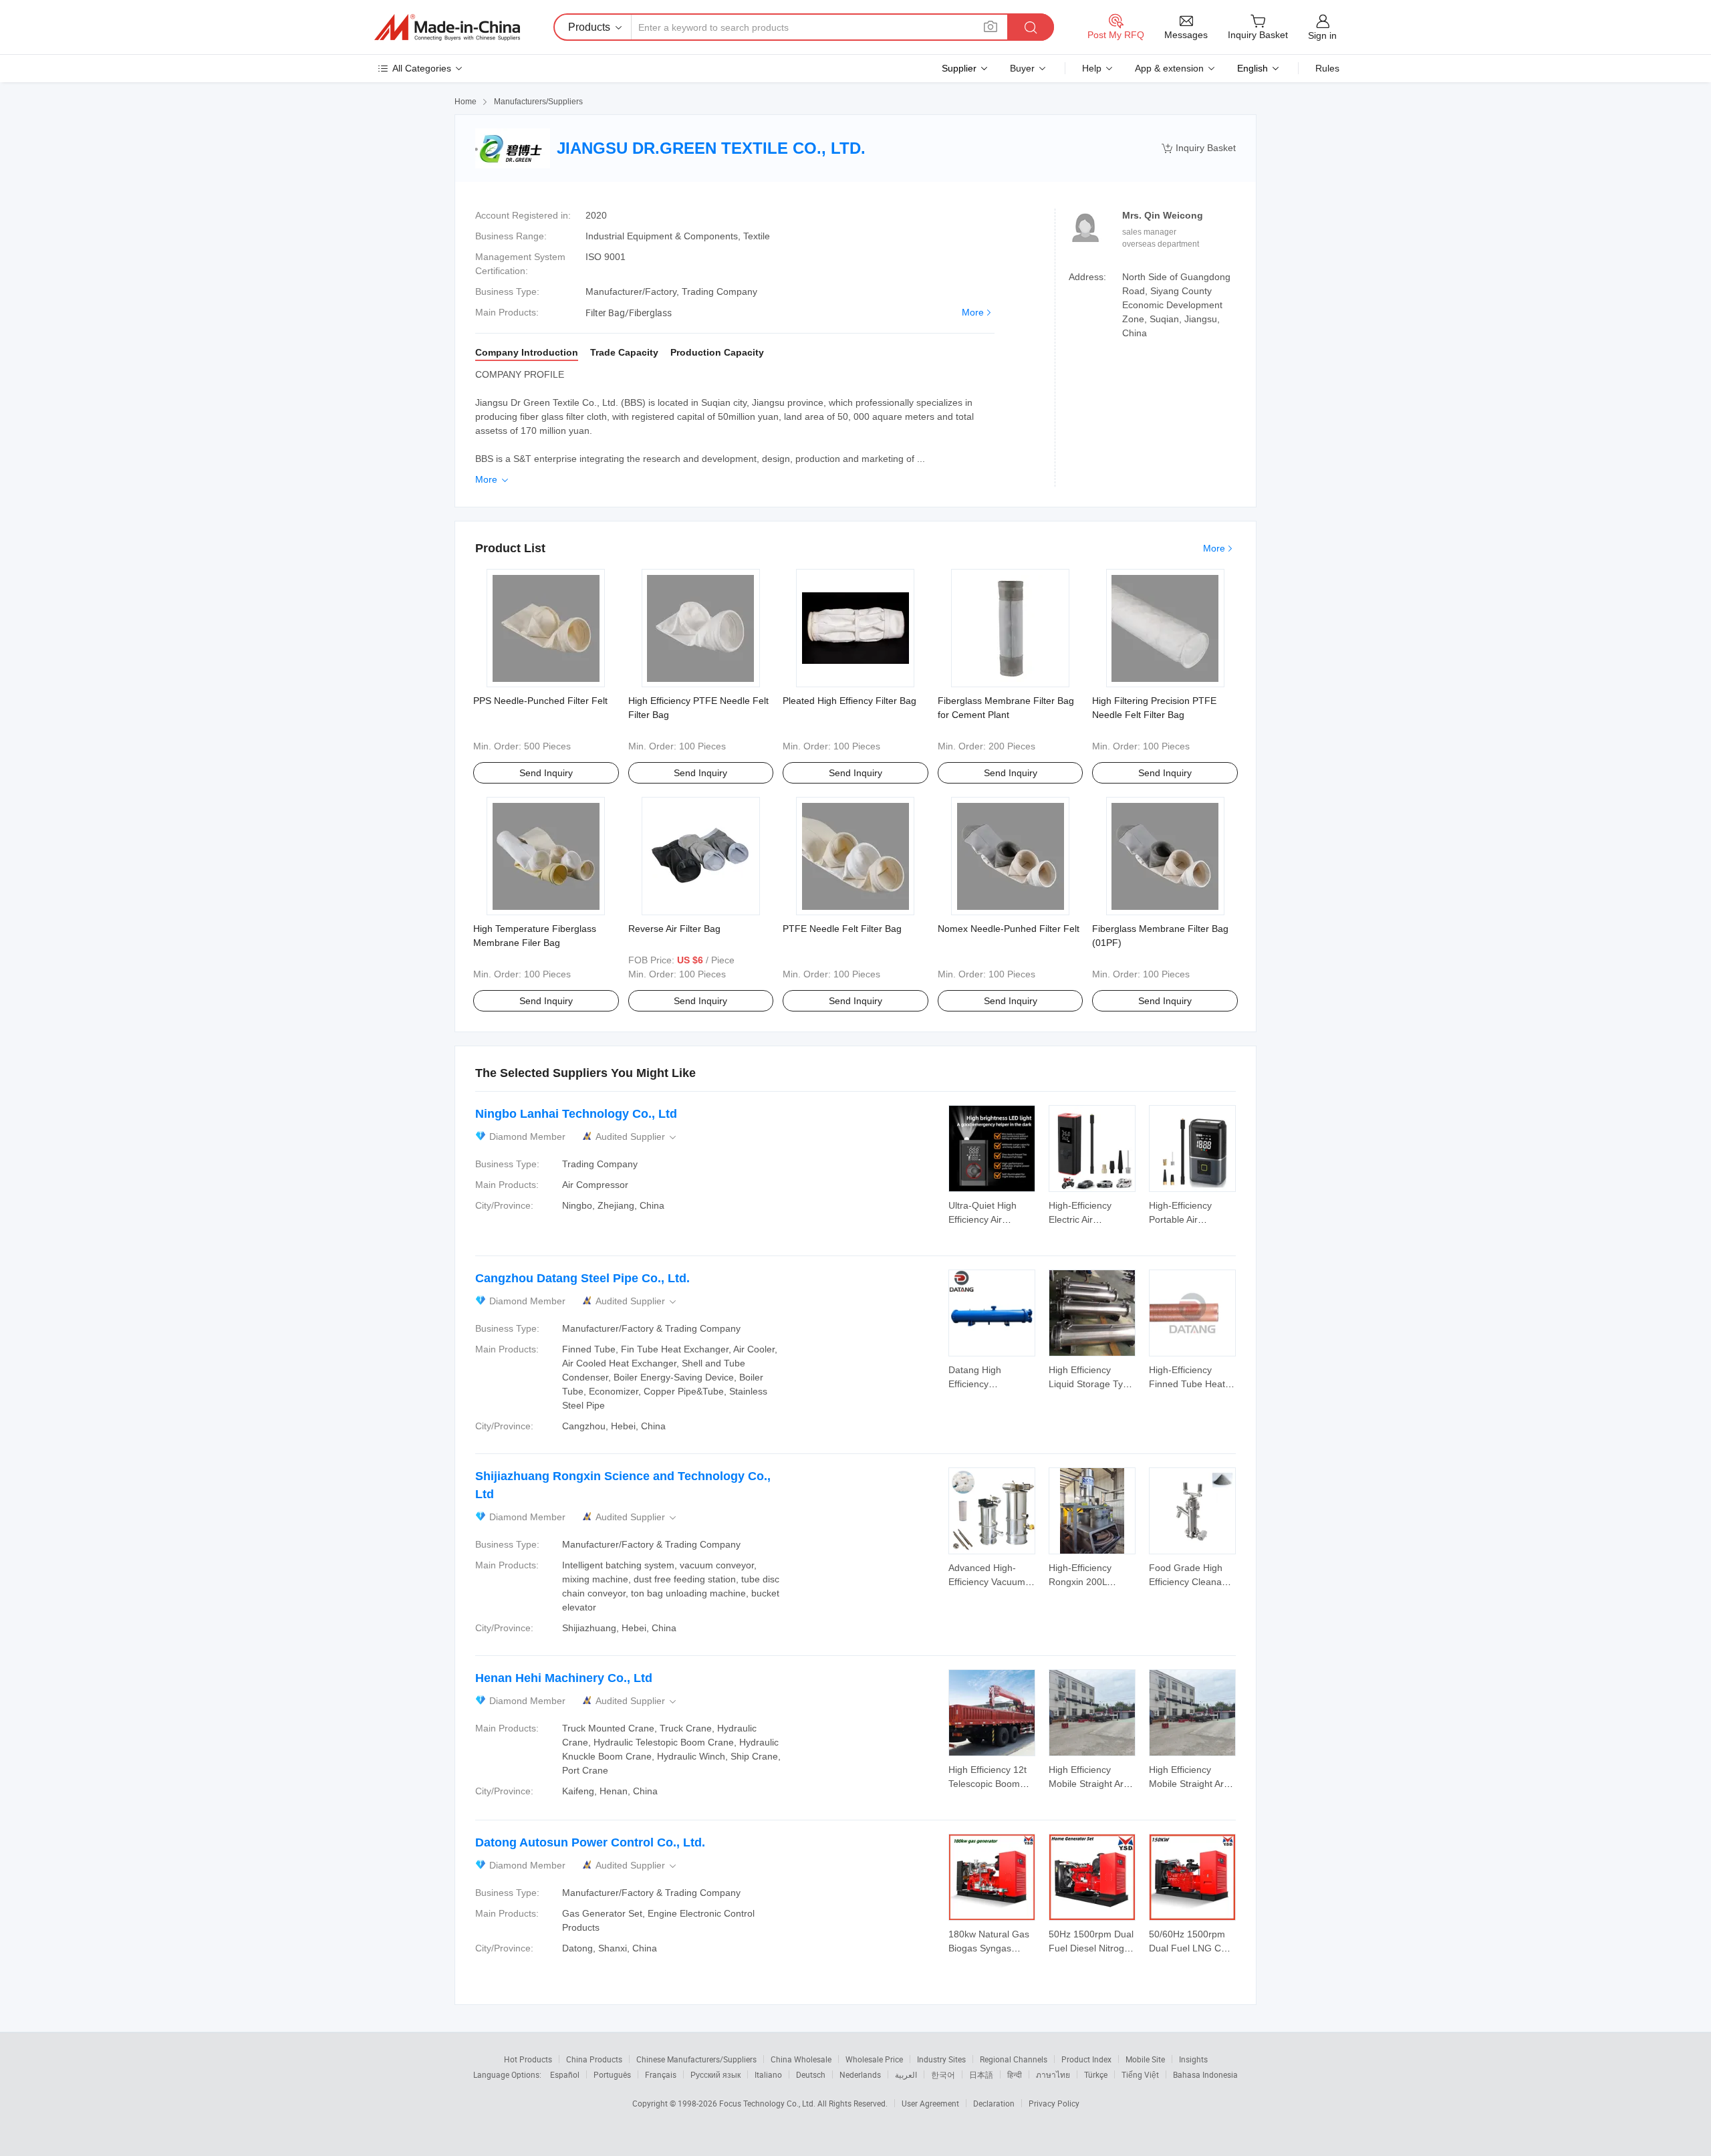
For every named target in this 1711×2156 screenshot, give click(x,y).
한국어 (943, 2074)
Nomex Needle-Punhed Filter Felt (1009, 929)
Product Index (1086, 2059)
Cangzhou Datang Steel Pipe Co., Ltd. (582, 1278)
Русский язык (715, 2074)
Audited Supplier (637, 1137)
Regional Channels (1014, 2059)
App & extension (1169, 68)
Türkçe (1096, 2074)
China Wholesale (801, 2059)
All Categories (422, 68)
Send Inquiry (546, 773)
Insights (1193, 2059)
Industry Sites (941, 2059)
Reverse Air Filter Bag (674, 929)
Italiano (768, 2074)
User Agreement (930, 2103)
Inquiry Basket (1199, 148)
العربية (906, 2074)
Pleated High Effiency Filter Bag (849, 701)
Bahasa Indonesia (1205, 2074)
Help (1092, 68)
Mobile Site (1145, 2059)
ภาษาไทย (1053, 2074)
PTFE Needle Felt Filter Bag (842, 929)
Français (661, 2074)
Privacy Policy (1054, 2103)
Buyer (1022, 68)
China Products (594, 2059)
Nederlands (860, 2074)
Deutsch (811, 2074)
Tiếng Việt (1140, 2074)
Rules (1327, 68)
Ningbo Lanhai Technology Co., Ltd (576, 1114)
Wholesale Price (874, 2059)
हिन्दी (1015, 2074)
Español (565, 2074)
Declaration (994, 2103)
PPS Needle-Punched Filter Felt (540, 701)
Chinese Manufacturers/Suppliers (696, 2059)
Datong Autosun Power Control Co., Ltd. (590, 1842)
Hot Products (528, 2059)
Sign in (1322, 35)
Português (612, 2074)
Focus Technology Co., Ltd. (768, 2103)
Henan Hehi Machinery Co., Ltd (564, 1678)
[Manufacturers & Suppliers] (447, 27)
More (973, 312)
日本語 (981, 2074)
